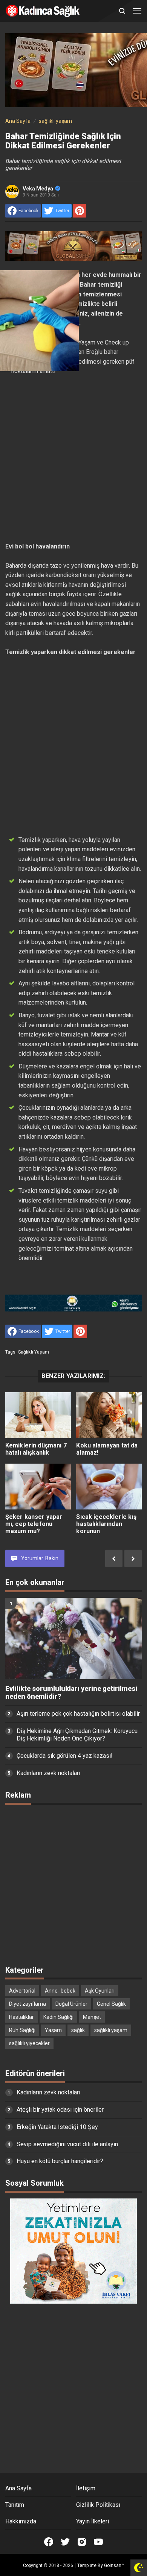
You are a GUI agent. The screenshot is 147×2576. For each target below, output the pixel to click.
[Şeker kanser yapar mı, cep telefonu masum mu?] (38, 1487)
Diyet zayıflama (28, 2004)
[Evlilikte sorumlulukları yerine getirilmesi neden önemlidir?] (74, 1639)
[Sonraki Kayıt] (133, 1558)
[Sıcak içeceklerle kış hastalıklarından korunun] (109, 1487)
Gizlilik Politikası (98, 2505)
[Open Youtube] (98, 2542)
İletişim (86, 2488)
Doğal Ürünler (71, 2004)
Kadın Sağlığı (58, 2017)
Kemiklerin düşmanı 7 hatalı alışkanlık (36, 1449)
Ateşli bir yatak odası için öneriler (60, 2110)
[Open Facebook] (49, 2542)
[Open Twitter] (65, 2542)
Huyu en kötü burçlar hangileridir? (60, 2161)
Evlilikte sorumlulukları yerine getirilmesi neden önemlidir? (71, 1693)
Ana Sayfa (18, 2488)
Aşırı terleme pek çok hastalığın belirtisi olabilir (78, 1714)
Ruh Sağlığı (22, 2030)
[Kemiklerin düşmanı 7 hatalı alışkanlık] (38, 1415)
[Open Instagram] (82, 2542)
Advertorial (22, 1991)
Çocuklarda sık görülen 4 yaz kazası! (65, 1756)
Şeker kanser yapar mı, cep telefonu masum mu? (34, 1524)
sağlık (78, 2030)
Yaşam (53, 2030)
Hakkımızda (21, 2521)
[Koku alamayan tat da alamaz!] (109, 1415)
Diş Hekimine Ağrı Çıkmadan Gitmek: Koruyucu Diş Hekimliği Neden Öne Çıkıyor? (77, 1735)
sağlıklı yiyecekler (29, 2043)
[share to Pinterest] (80, 211)
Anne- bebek (60, 1991)
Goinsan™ (114, 2565)
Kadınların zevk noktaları (48, 1773)
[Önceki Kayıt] (114, 1558)
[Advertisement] (73, 459)
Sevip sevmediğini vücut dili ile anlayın (67, 2144)
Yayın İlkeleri (93, 2521)
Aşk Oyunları (100, 1991)
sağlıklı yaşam (34, 1352)
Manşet (92, 2017)
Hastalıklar (21, 2017)
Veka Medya (38, 189)
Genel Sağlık (111, 2004)
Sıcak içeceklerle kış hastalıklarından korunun (106, 1524)
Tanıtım (15, 2505)
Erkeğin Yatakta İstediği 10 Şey (57, 2127)
